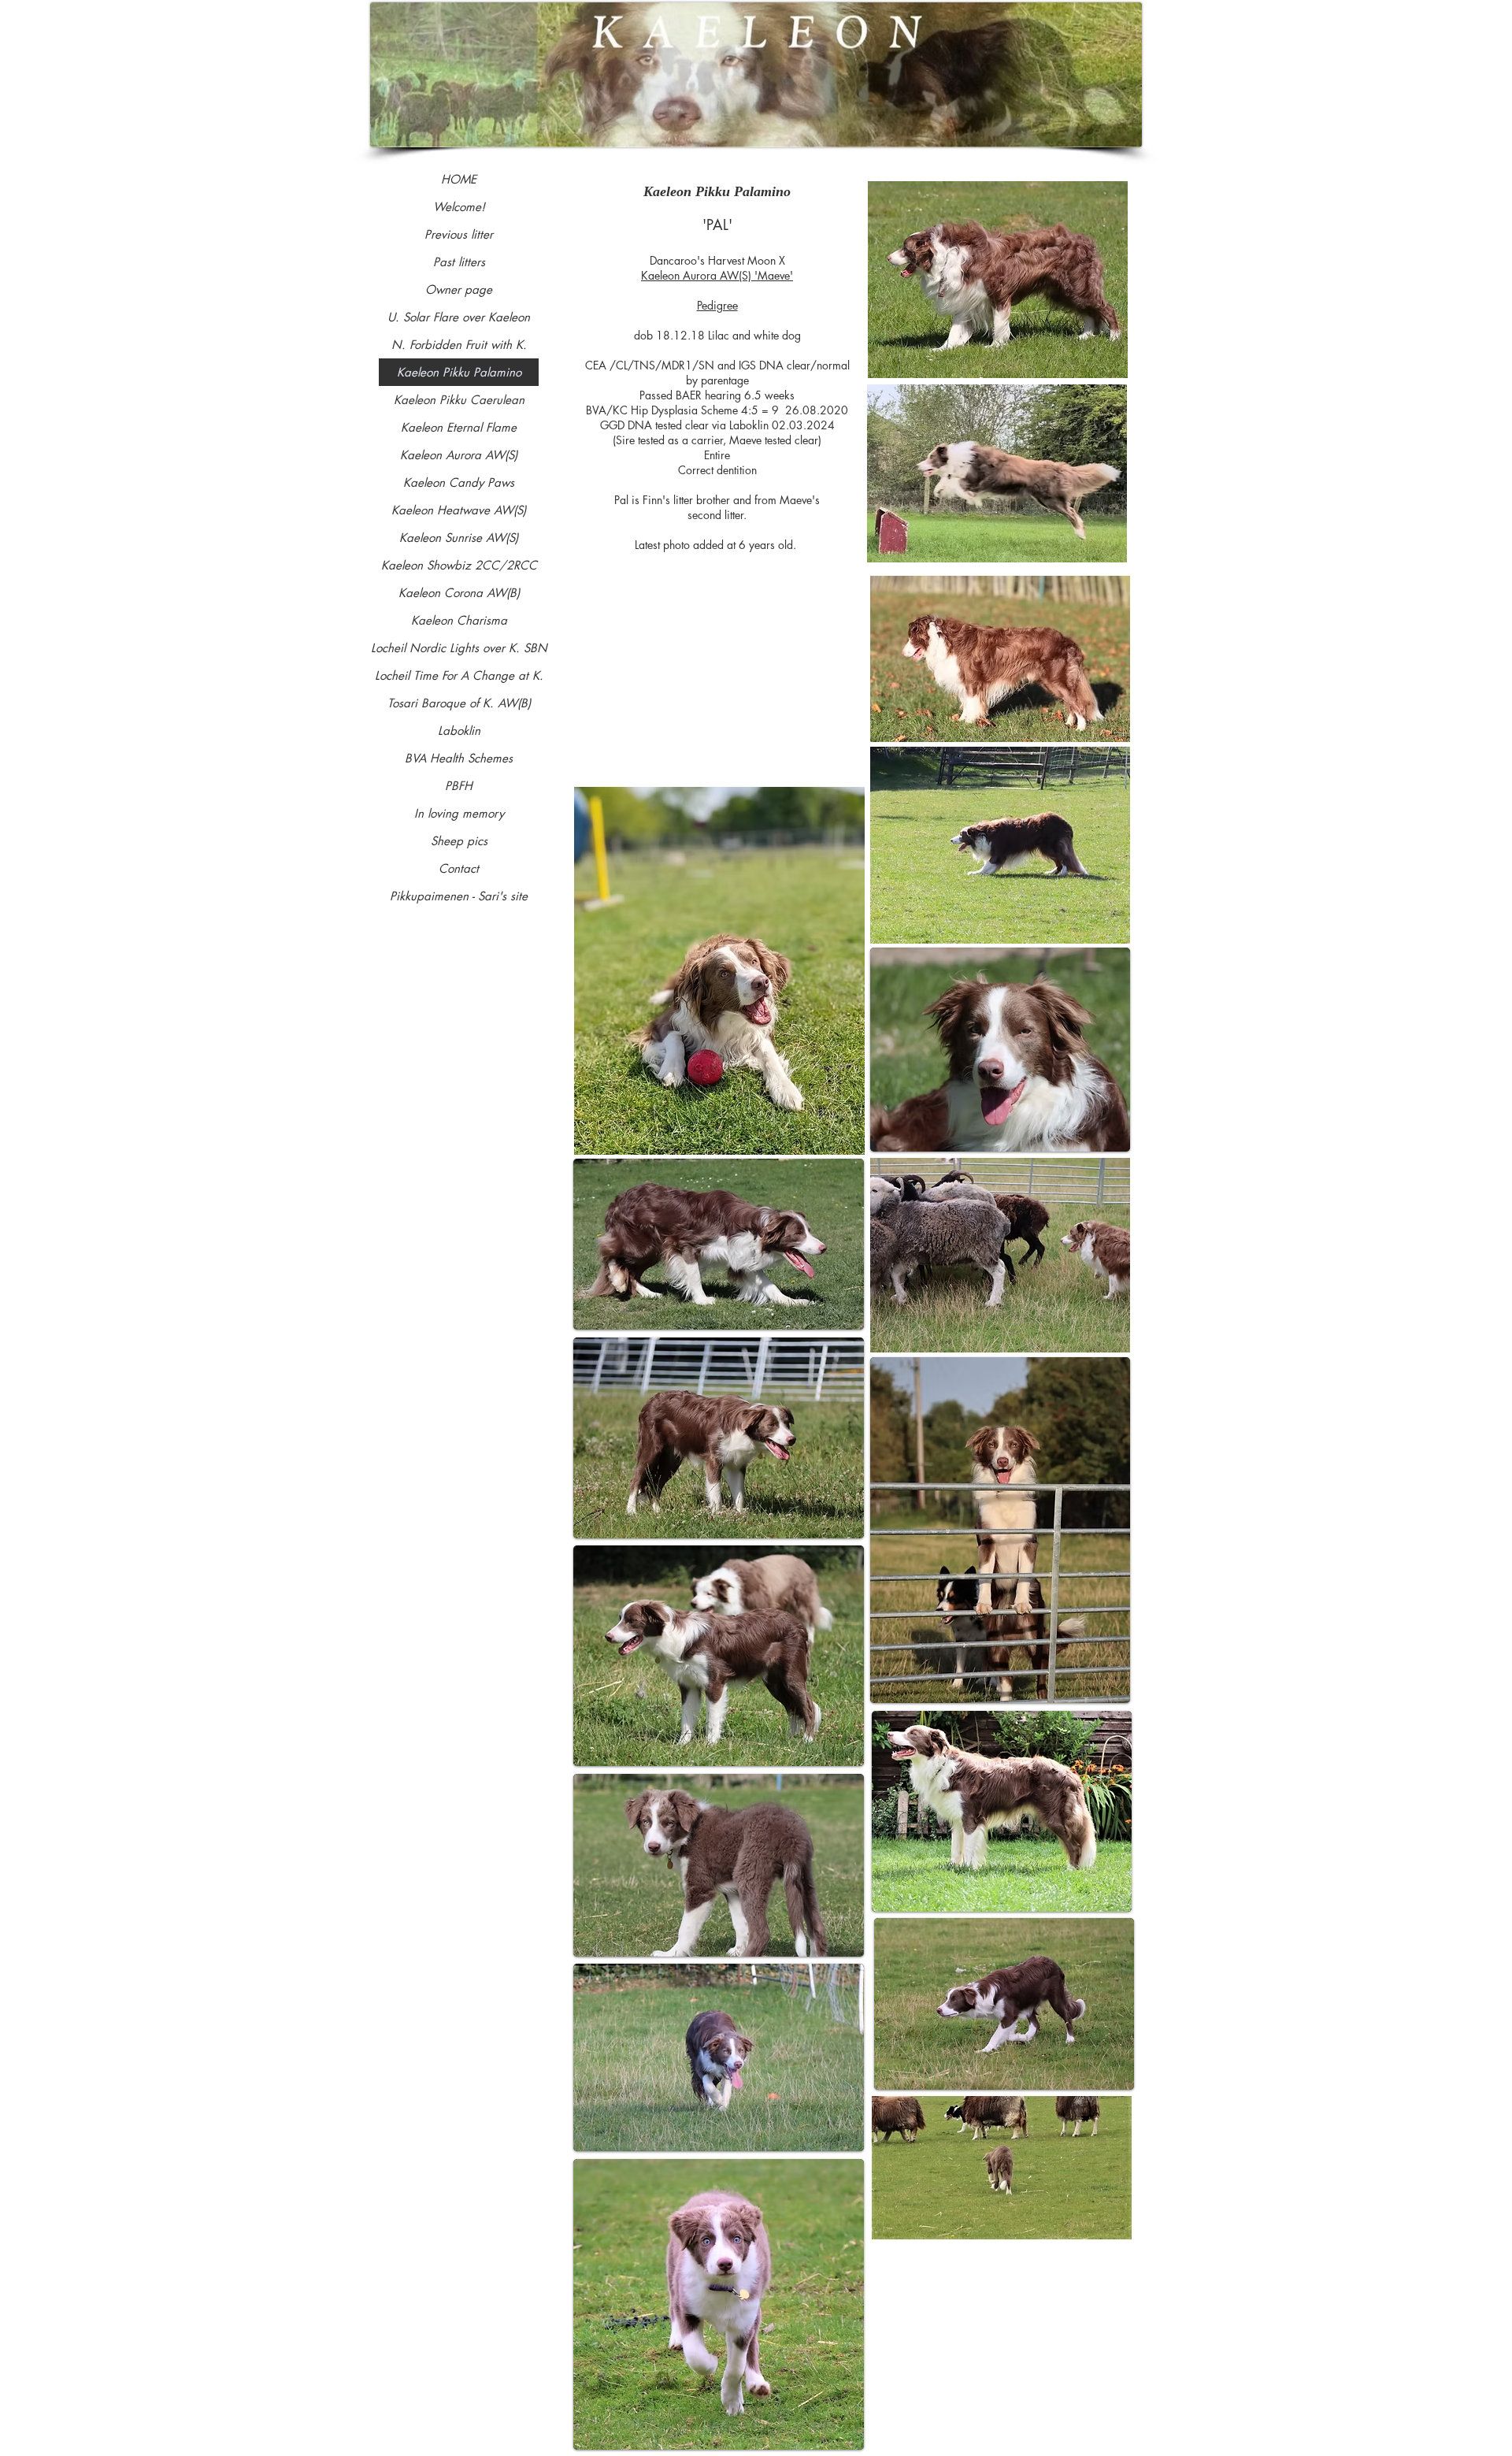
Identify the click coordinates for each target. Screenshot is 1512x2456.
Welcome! (459, 207)
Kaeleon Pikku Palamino (459, 372)
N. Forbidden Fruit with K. (459, 345)
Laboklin (459, 731)
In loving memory (459, 813)
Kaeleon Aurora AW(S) (459, 455)
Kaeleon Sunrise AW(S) (459, 538)
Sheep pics (459, 841)
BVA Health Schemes (459, 758)
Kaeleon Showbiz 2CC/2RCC (459, 565)
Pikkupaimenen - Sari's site (459, 896)
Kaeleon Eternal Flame (459, 427)
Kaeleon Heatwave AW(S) (459, 510)
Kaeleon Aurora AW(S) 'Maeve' (717, 275)
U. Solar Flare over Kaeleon (459, 317)
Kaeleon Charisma (459, 620)
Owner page (459, 289)
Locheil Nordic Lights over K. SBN (459, 648)
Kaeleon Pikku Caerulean (459, 400)
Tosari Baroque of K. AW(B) (459, 703)
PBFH (459, 786)
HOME (459, 179)
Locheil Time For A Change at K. (459, 675)
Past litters (459, 262)
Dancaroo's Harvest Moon (713, 260)
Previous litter (459, 234)
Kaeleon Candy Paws (459, 482)
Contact (459, 868)
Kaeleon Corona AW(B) (459, 593)
